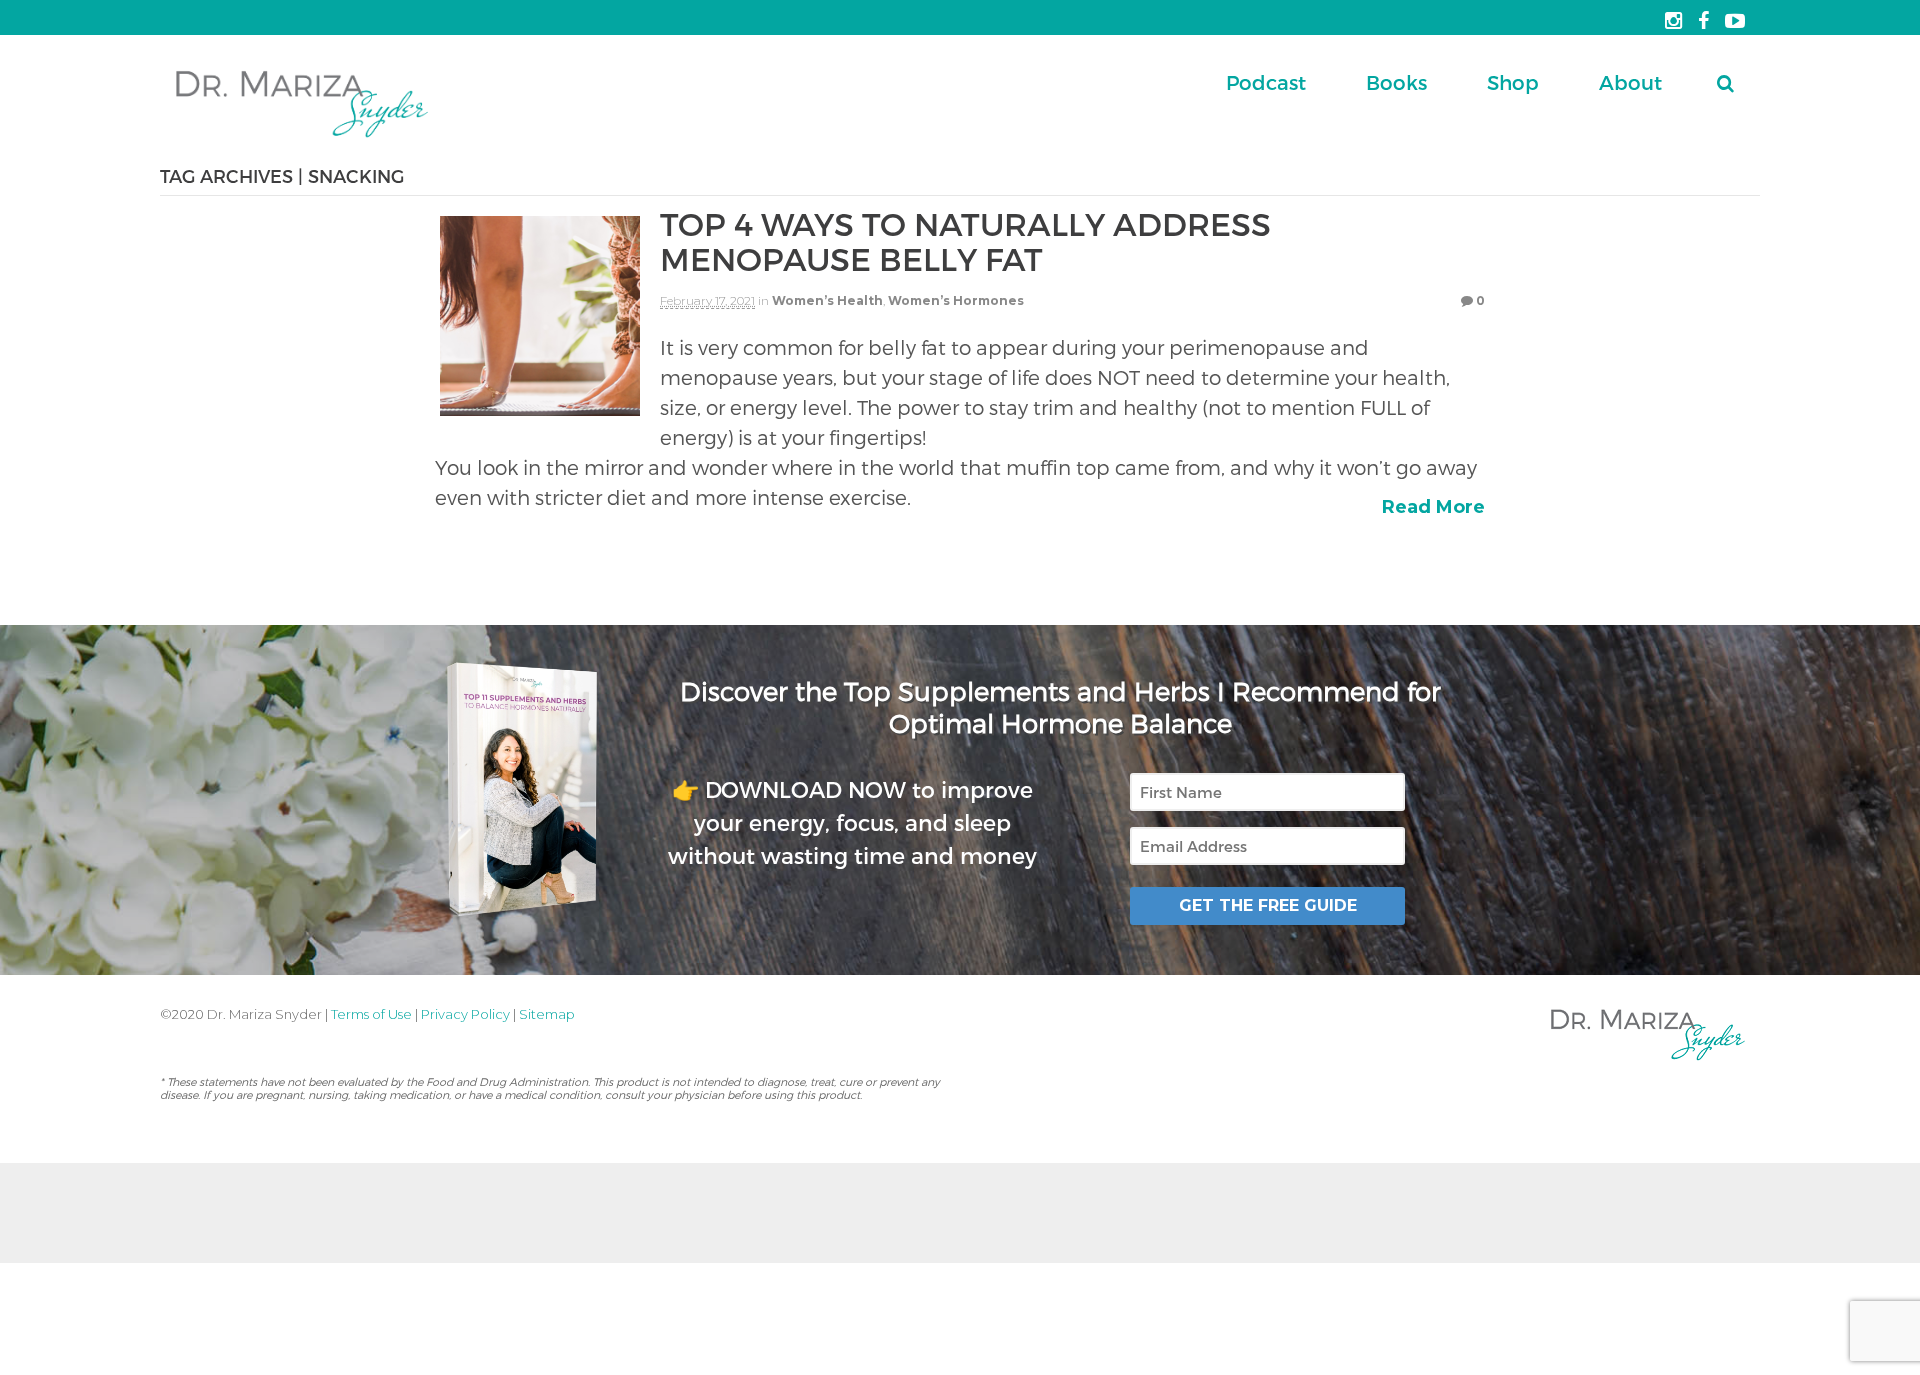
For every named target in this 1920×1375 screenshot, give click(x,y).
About (1630, 82)
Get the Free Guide (1268, 905)
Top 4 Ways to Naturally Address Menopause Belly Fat (965, 240)
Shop (1513, 82)
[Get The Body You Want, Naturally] (302, 139)
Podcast (1266, 82)
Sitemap (547, 1014)
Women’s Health (827, 300)
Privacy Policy (465, 1014)
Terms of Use (371, 1014)
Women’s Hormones (956, 300)
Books (1396, 82)
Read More (1433, 507)
